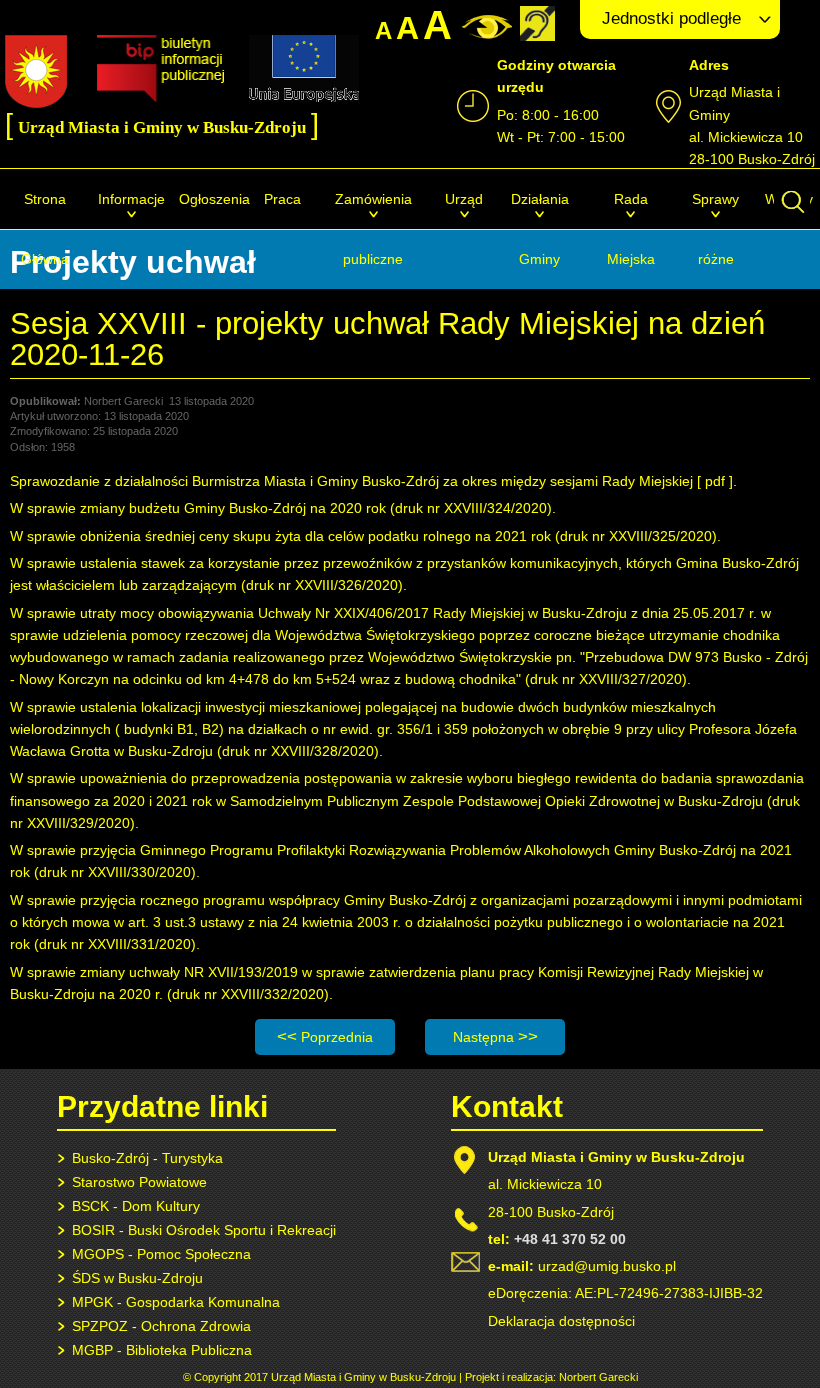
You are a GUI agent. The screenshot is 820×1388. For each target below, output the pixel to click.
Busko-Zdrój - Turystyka (147, 1158)
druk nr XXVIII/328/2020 (298, 751)
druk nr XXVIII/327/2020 (606, 679)
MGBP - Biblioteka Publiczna (162, 1350)
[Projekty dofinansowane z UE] (304, 97)
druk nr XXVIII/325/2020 (636, 536)
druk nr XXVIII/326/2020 (322, 585)
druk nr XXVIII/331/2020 (115, 944)
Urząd (464, 199)
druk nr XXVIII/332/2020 (248, 994)
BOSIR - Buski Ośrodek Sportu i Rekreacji (204, 1230)
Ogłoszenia (214, 199)
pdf (715, 481)
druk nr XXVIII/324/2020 (471, 508)
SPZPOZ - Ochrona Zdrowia (161, 1326)
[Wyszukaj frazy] (792, 212)
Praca (282, 199)
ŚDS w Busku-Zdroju (137, 1278)
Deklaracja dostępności (561, 1321)
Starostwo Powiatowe (139, 1182)
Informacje (131, 199)
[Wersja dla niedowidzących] (484, 34)
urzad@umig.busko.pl (607, 1266)
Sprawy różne (715, 229)
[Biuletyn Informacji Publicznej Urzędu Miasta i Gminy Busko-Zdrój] (160, 97)
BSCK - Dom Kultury (136, 1206)
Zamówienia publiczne (373, 229)
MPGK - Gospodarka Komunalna (176, 1302)
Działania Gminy (540, 229)
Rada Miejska (631, 229)
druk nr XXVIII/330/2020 (115, 872)
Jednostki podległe (671, 18)
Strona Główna (45, 229)
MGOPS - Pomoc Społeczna (161, 1254)
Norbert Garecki (598, 1377)
